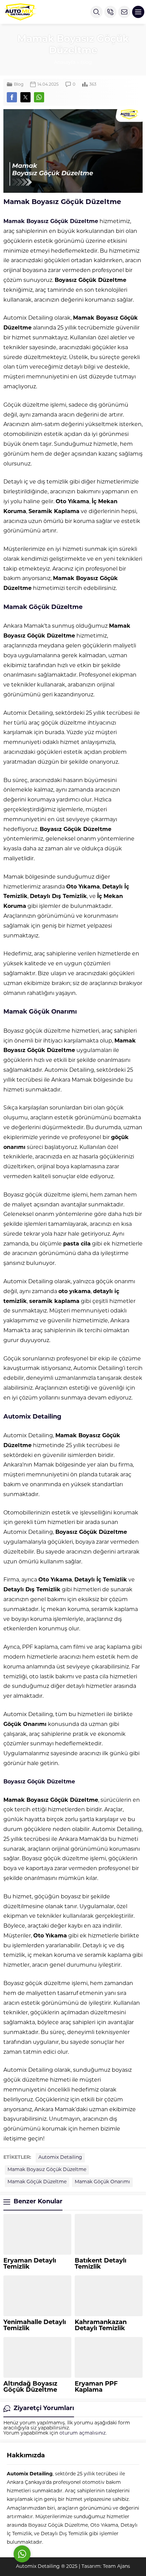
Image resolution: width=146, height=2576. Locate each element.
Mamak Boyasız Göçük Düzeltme (47, 2170)
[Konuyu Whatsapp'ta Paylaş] (39, 97)
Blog (86, 63)
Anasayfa (65, 63)
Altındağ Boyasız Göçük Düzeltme (30, 2387)
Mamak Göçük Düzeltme (37, 2182)
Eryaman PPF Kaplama (96, 2387)
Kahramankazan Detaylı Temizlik (101, 2326)
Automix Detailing (60, 2158)
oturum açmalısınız (83, 2433)
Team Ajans (116, 2567)
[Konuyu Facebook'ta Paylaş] (12, 97)
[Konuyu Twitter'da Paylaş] (25, 97)
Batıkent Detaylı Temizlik (101, 2264)
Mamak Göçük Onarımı (102, 2182)
